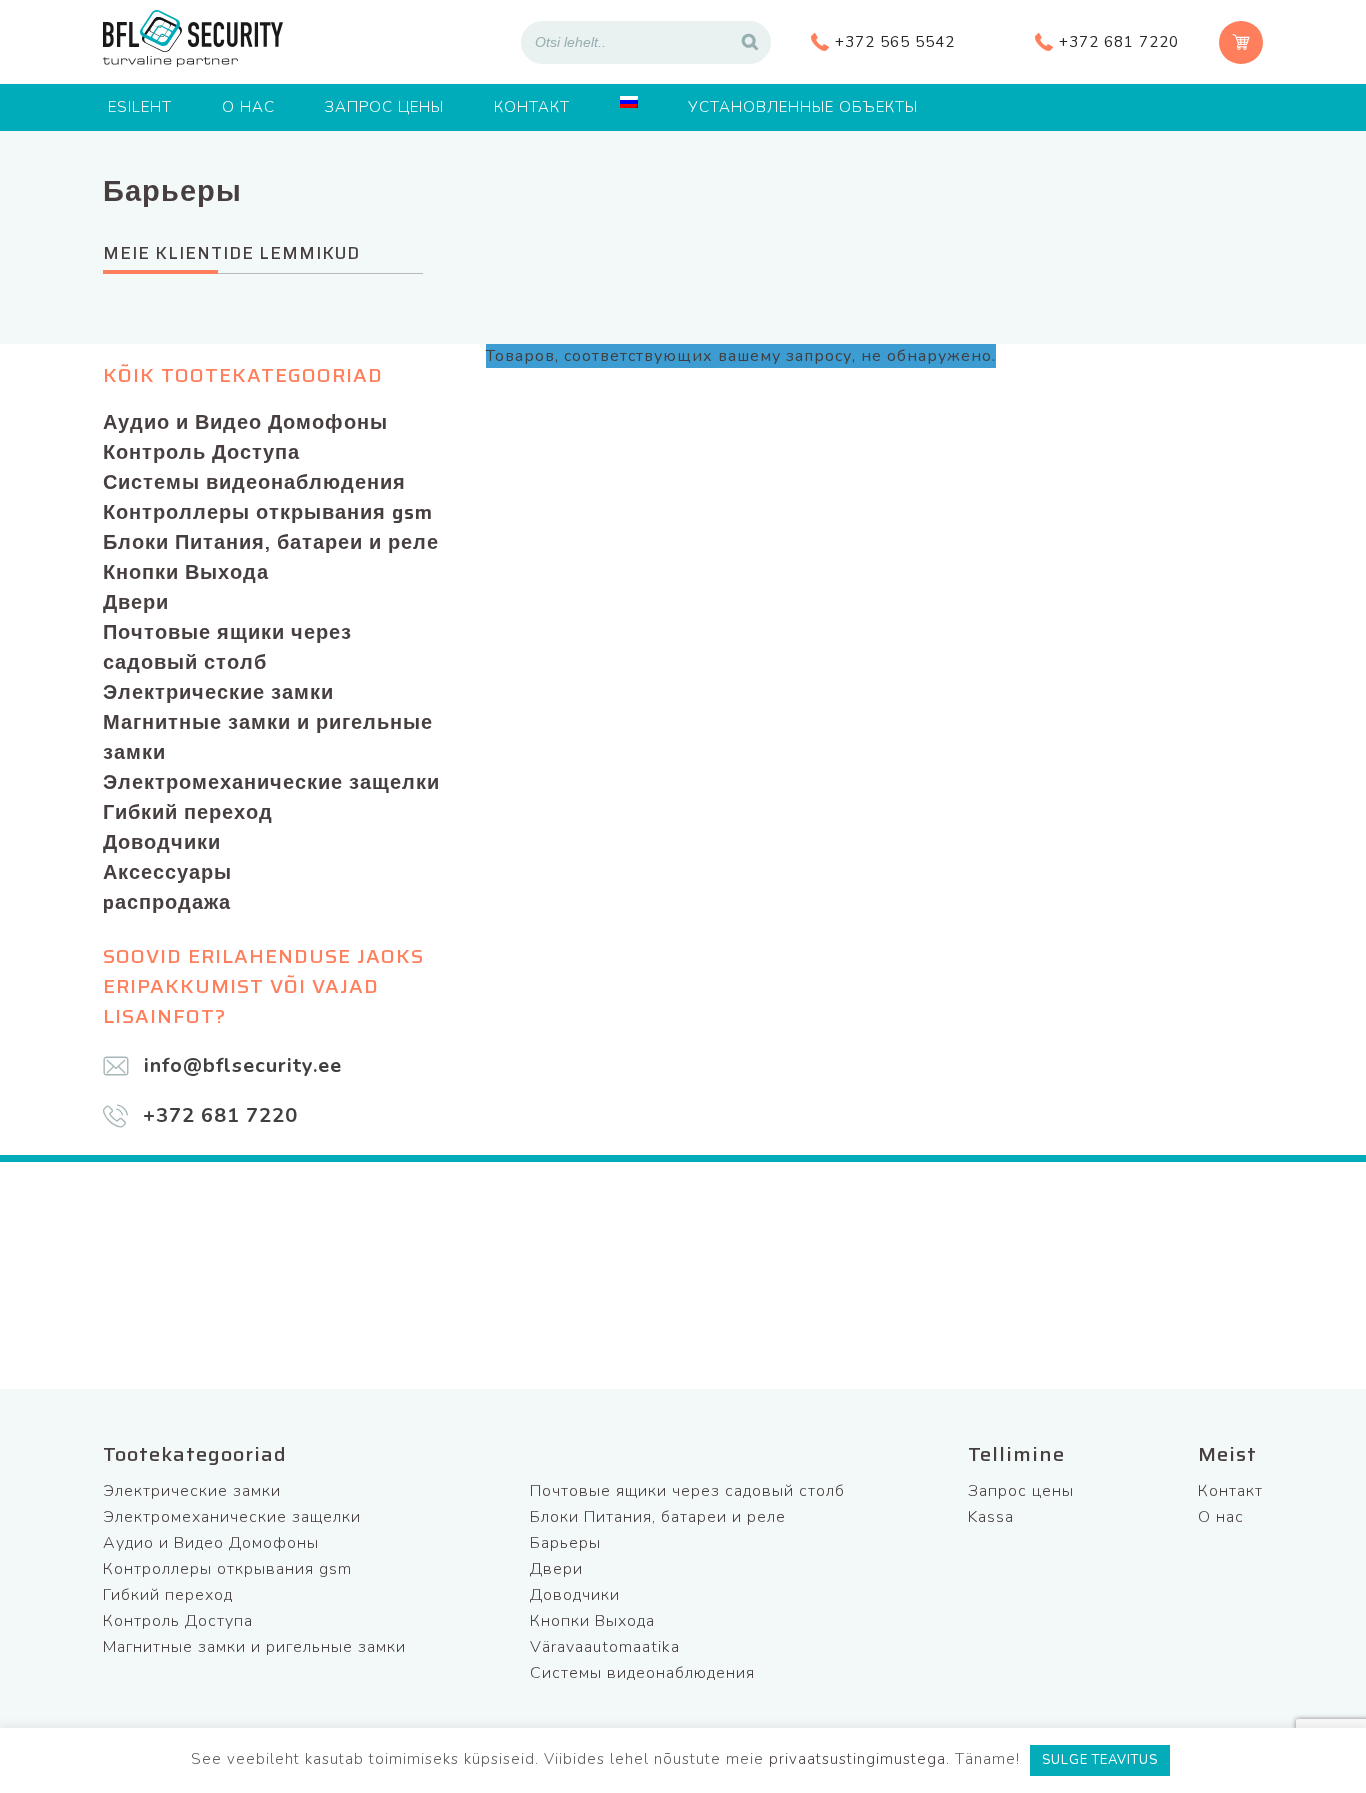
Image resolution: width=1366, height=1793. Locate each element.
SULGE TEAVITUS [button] (1100, 1760)
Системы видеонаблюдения (254, 482)
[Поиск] (750, 42)
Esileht (140, 107)
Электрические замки (218, 692)
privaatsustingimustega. (859, 1759)
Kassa (991, 1517)
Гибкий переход (188, 812)
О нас (248, 107)
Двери (136, 602)
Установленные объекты (803, 107)
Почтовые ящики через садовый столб (227, 647)
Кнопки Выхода (186, 572)
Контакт (532, 107)
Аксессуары (167, 872)
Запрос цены (384, 107)
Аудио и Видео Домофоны (245, 422)
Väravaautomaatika (605, 1647)
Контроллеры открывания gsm (268, 512)
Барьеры (565, 1543)
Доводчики (162, 842)
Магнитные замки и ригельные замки (268, 737)
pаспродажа (167, 902)
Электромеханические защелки (271, 782)
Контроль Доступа (201, 452)
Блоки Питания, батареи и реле (271, 542)
